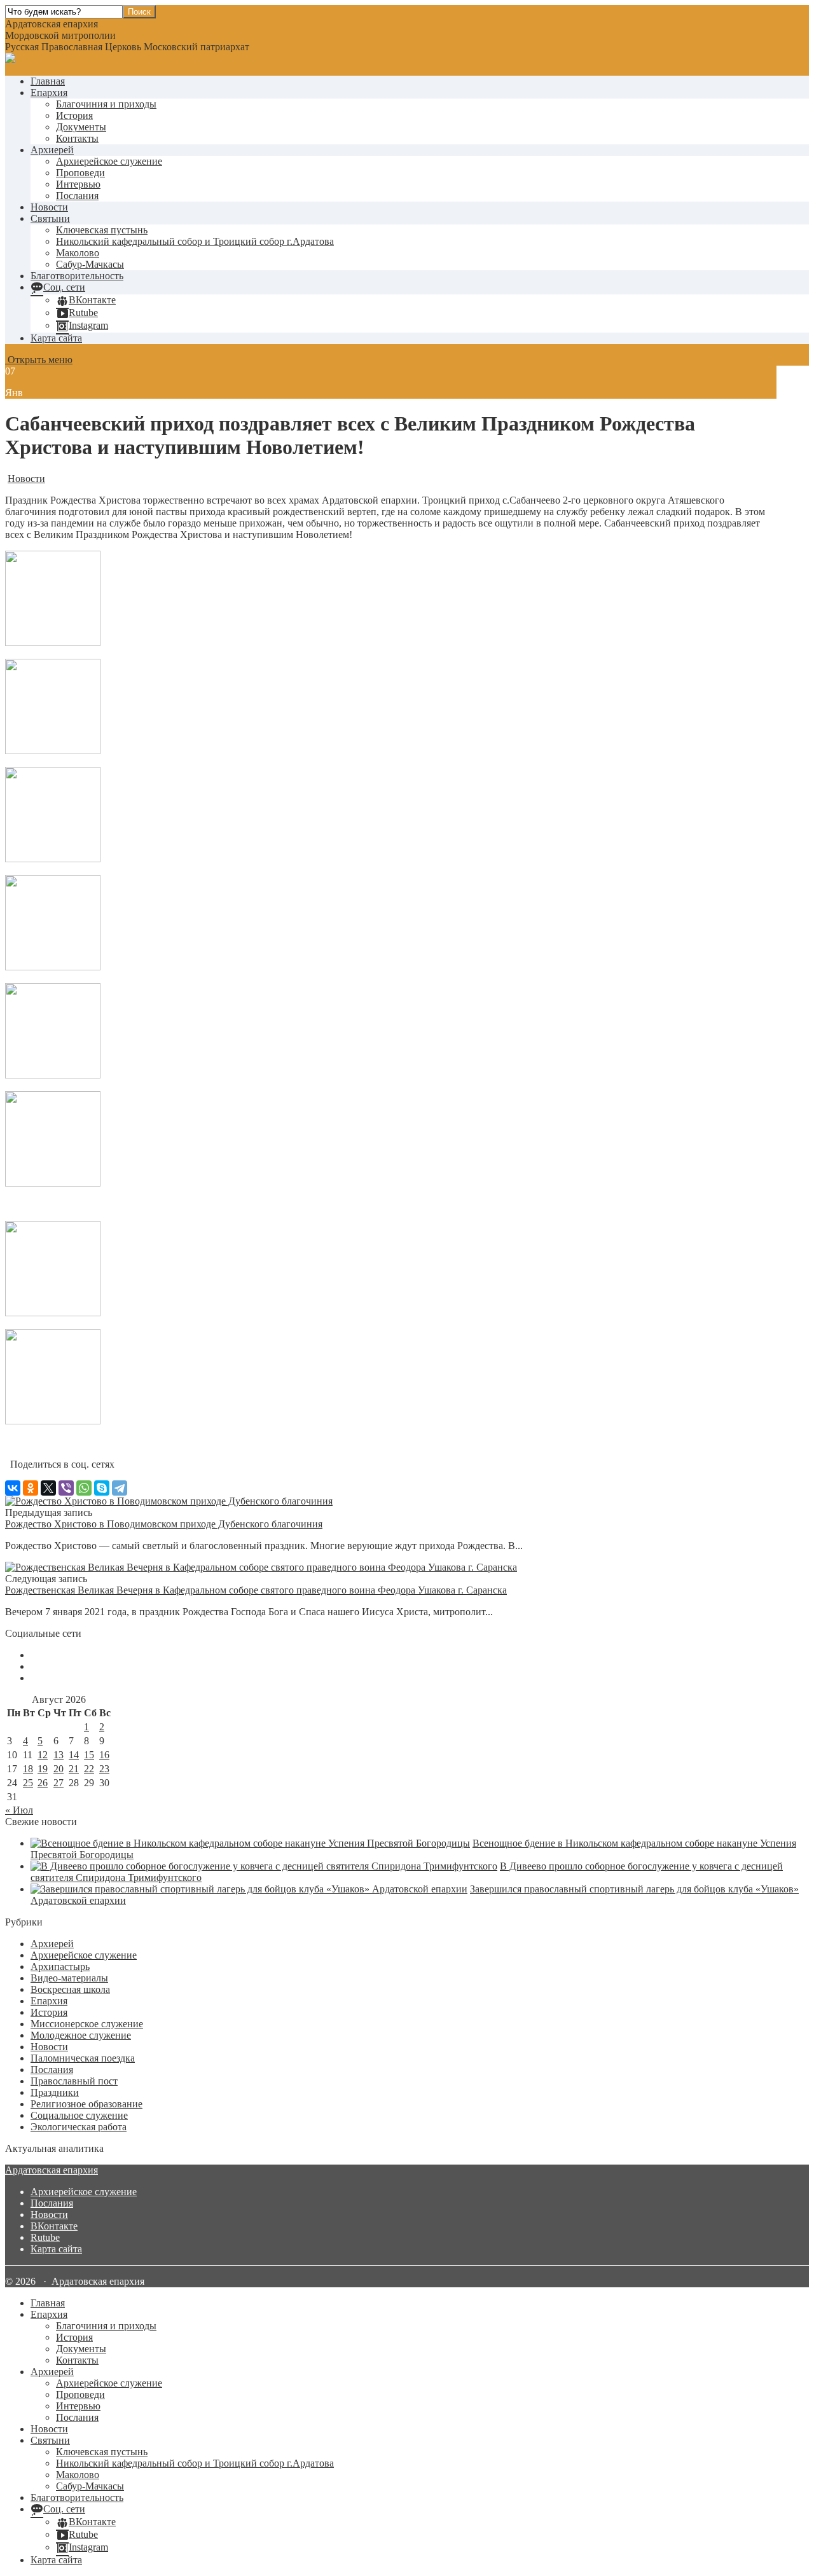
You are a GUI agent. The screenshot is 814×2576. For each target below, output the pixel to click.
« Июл (19, 1810)
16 (104, 1755)
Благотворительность (77, 276)
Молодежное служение (81, 2035)
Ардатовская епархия (52, 2170)
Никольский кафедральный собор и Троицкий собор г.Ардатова (195, 241)
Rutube (45, 2237)
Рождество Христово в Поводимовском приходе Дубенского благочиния (164, 1524)
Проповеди (80, 173)
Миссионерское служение (87, 2024)
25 (28, 1783)
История (74, 115)
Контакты (77, 138)
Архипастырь (60, 1966)
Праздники (55, 2092)
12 (43, 1755)
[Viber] (66, 1488)
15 (89, 1755)
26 (43, 1783)
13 (59, 1755)
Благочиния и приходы (106, 104)
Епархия (49, 93)
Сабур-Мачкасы (90, 264)
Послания (77, 196)
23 (104, 1769)
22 (89, 1769)
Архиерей (52, 150)
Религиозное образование (86, 2104)
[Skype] (102, 1488)
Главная (48, 81)
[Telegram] (120, 1488)
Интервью (78, 184)
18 (28, 1769)
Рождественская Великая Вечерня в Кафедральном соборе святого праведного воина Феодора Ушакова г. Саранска (256, 1590)
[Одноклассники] (31, 1488)
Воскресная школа (70, 1989)
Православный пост (74, 2081)
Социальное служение (79, 2115)
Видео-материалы (69, 1978)
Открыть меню (39, 360)
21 (74, 1769)
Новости (49, 207)
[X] (48, 1488)
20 (59, 1769)
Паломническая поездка (83, 2058)
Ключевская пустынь (102, 230)
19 (43, 1769)
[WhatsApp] (84, 1488)
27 (59, 1783)
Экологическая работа (79, 2127)
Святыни (50, 218)
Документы (81, 127)
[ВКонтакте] (13, 1488)
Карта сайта (56, 338)
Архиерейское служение (109, 161)
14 (74, 1755)
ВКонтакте (54, 2226)
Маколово (78, 253)
